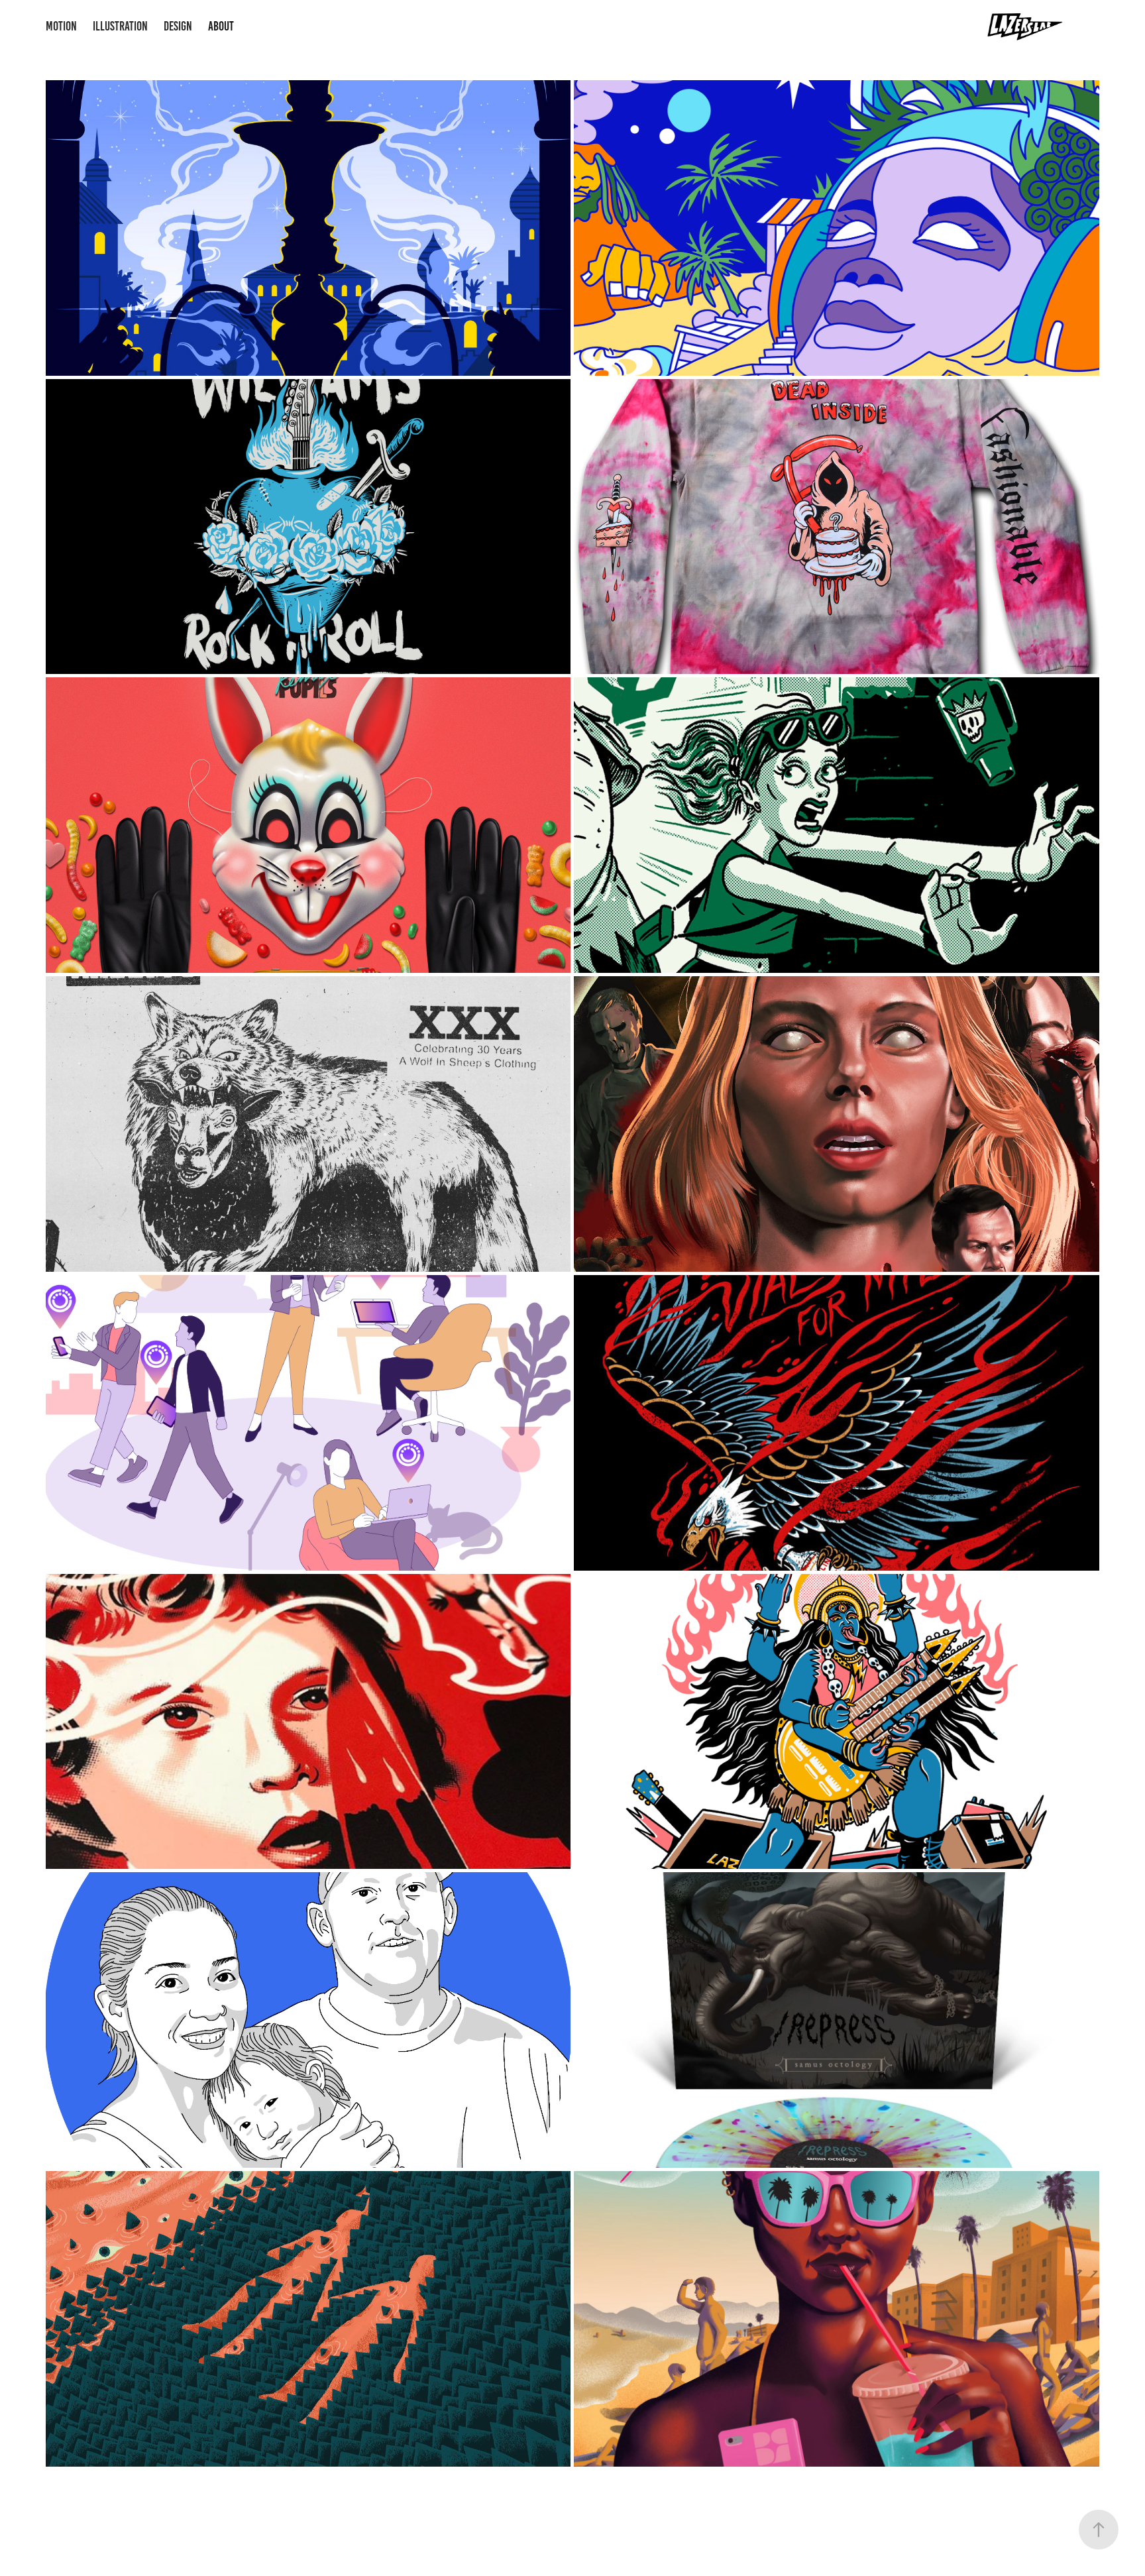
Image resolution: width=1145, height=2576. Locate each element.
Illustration (120, 26)
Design (178, 26)
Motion (61, 26)
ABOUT (221, 26)
